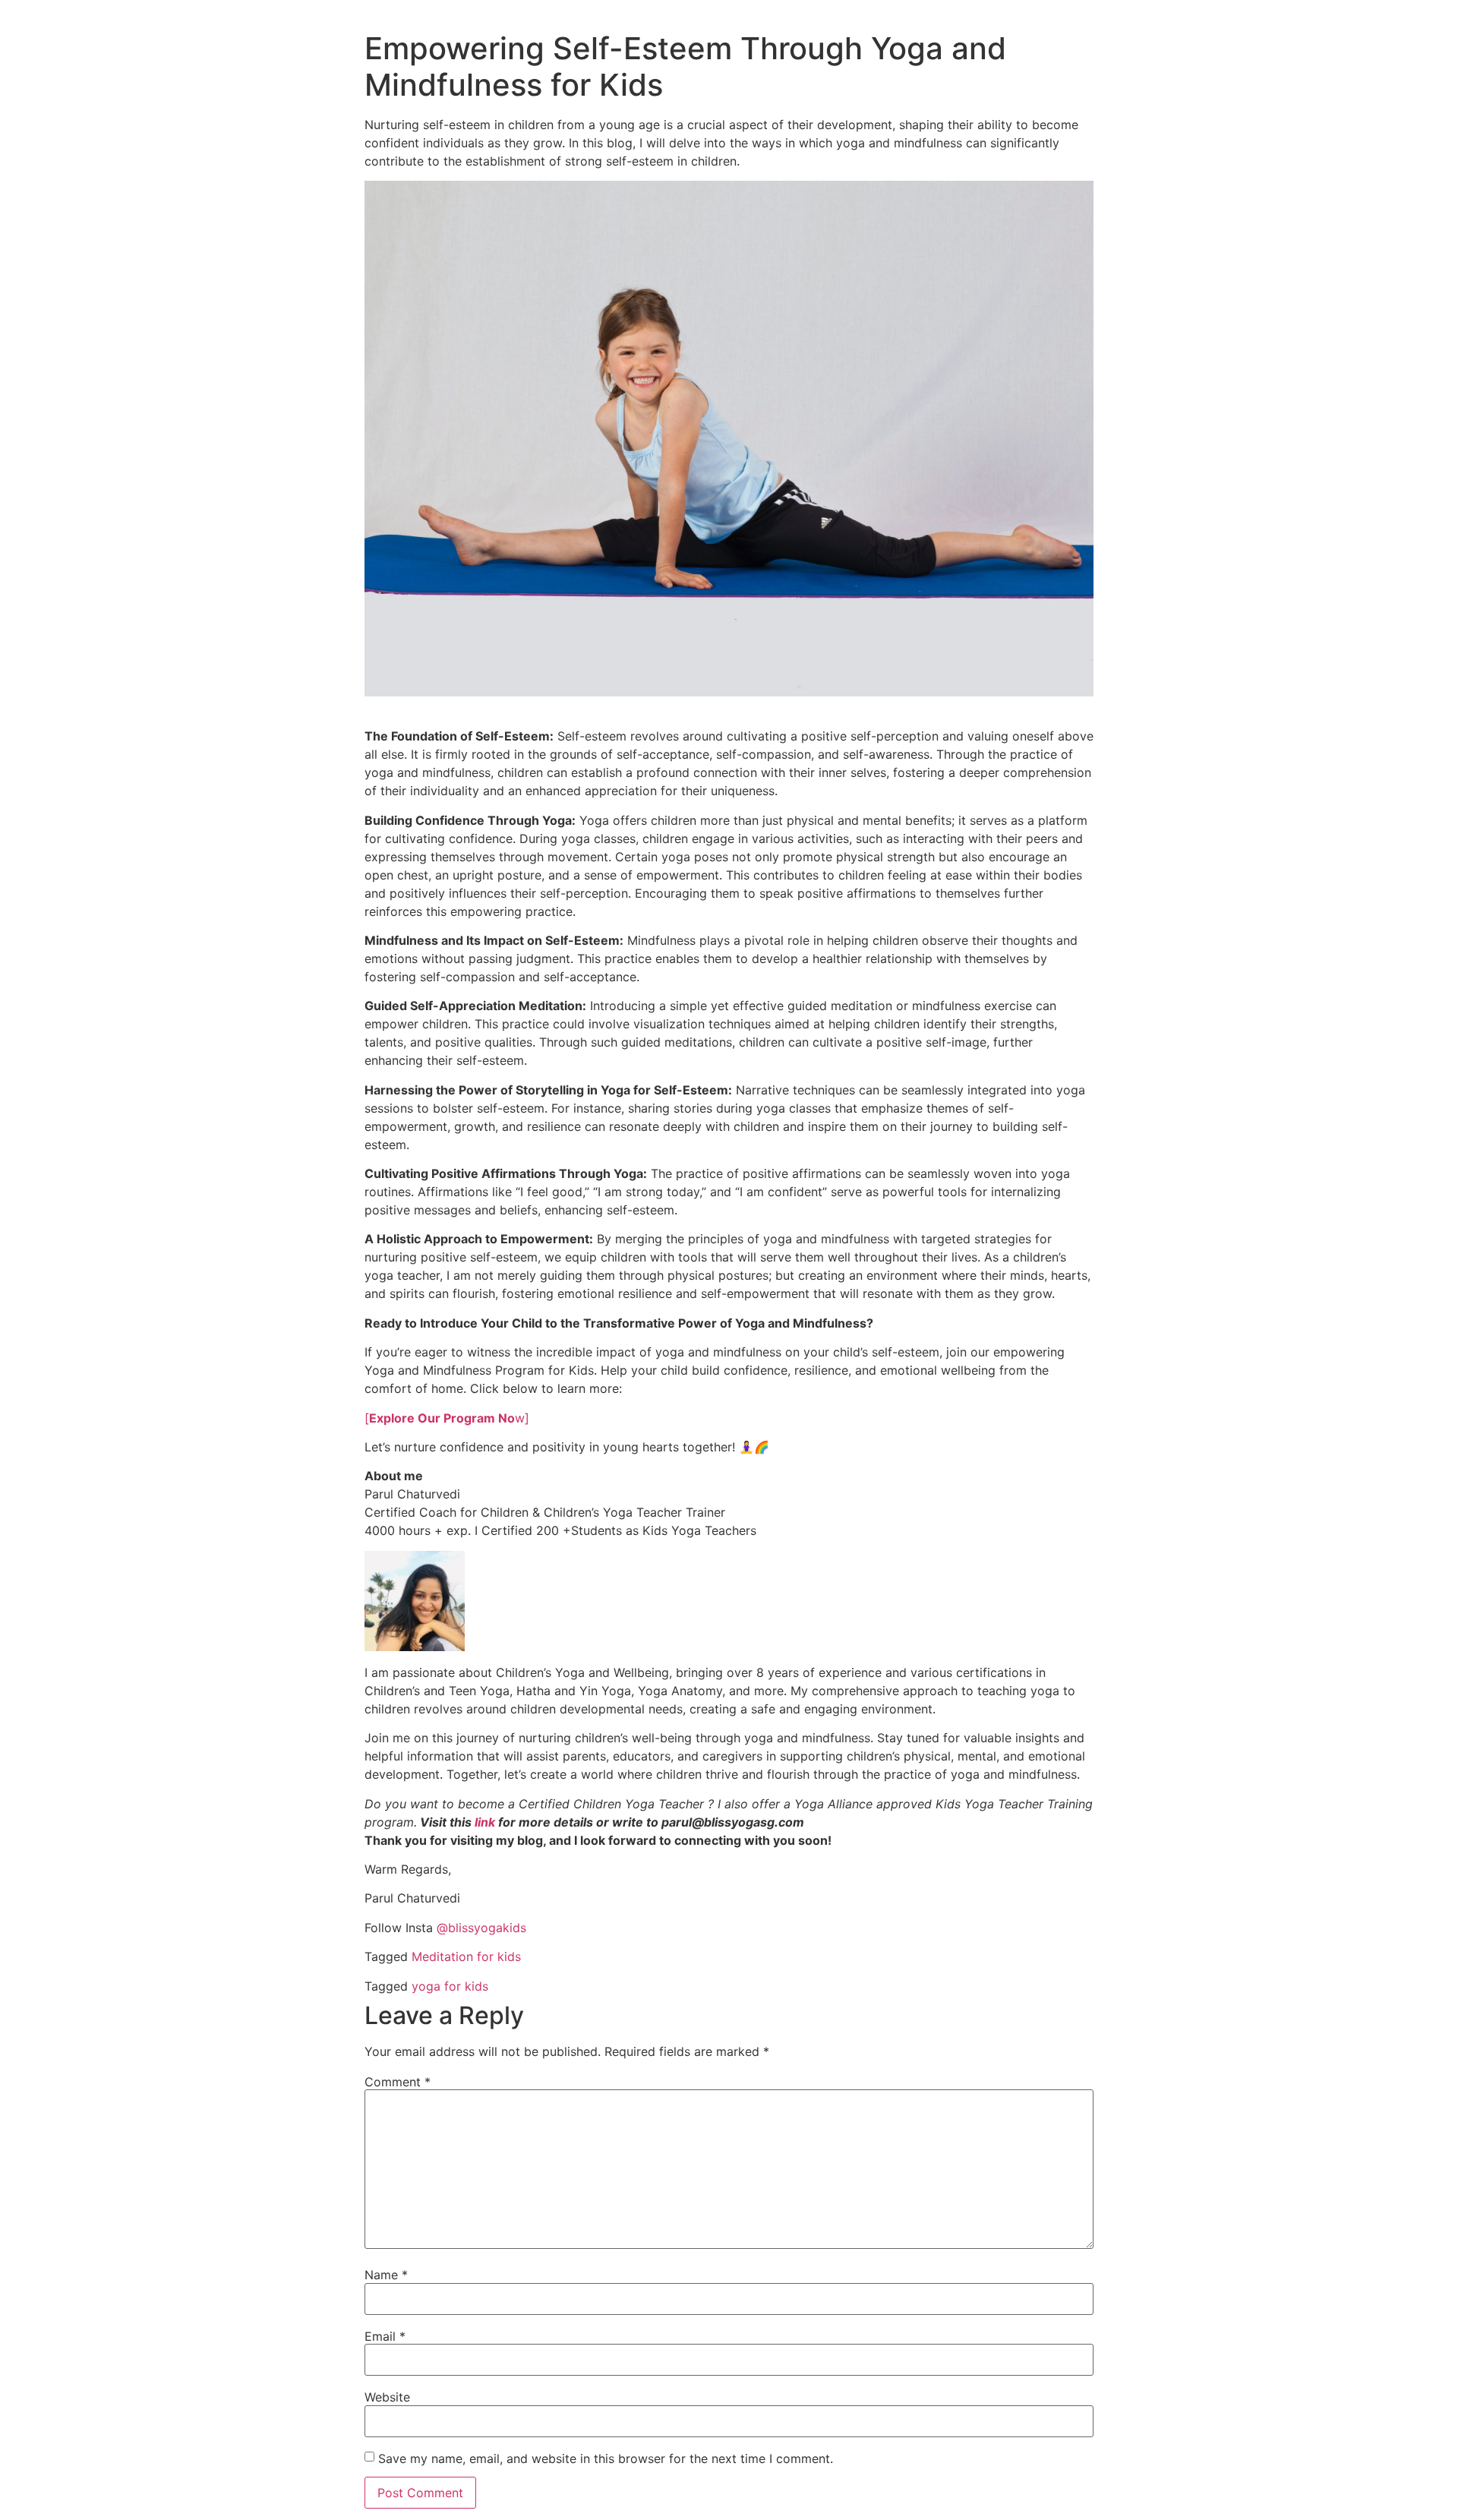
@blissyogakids (481, 1928)
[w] (447, 1418)
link (486, 1822)
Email (385, 2336)
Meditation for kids (466, 1956)
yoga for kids (450, 1986)
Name (386, 2275)
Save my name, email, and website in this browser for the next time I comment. (606, 2458)
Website (387, 2397)
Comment (398, 2082)
